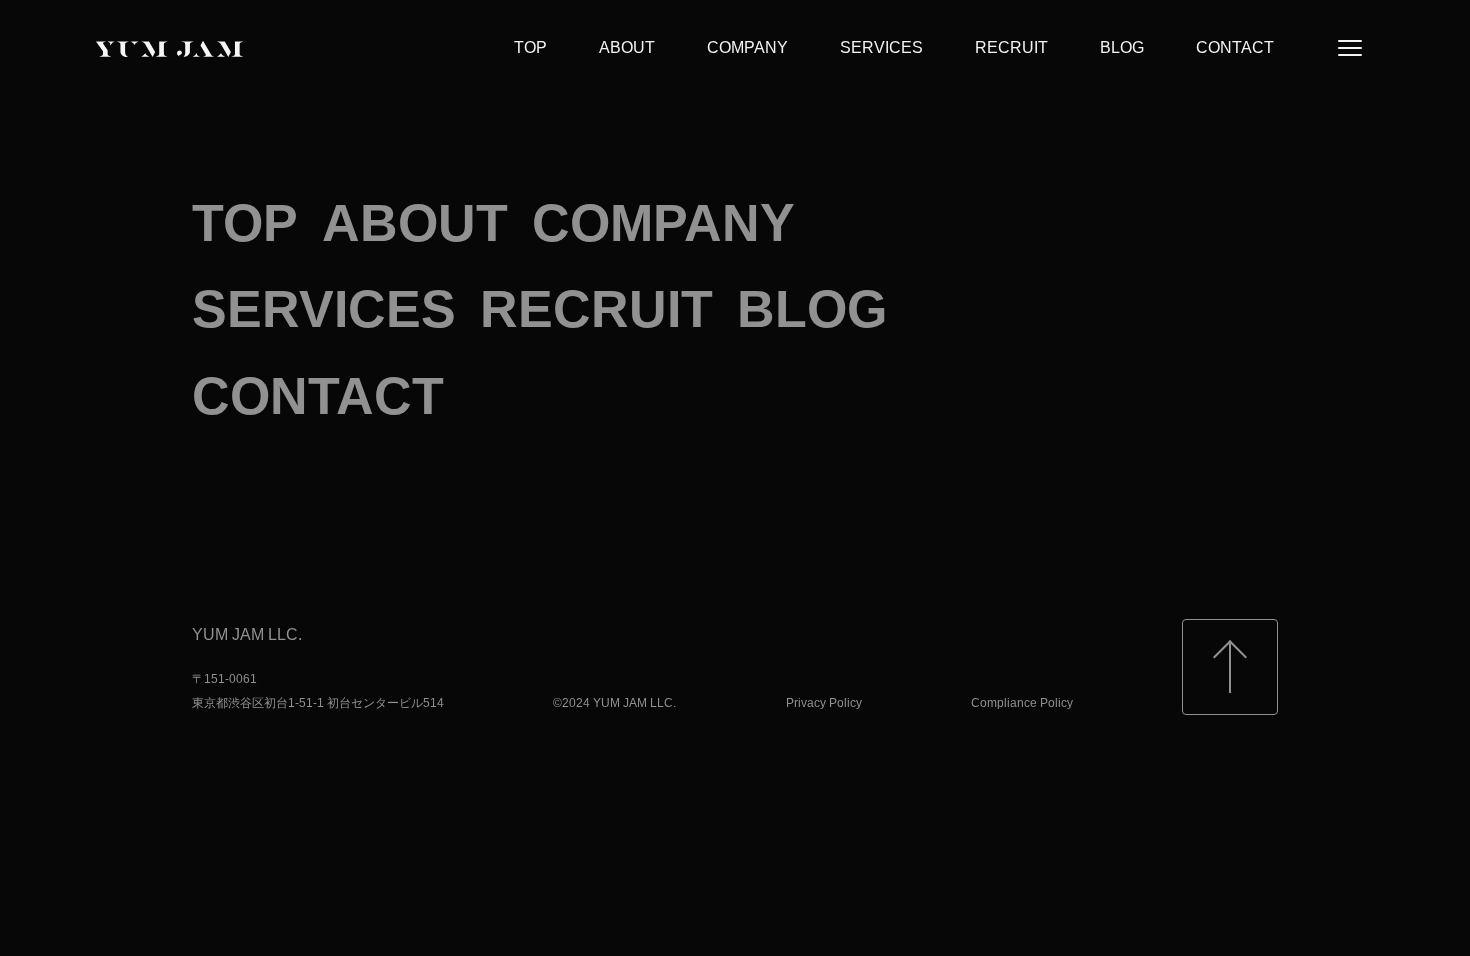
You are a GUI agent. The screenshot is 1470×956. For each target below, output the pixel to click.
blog (1122, 47)
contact (1235, 47)
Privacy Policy (824, 703)
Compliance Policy (1022, 703)
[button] (1350, 48)
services (881, 47)
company (747, 47)
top (530, 47)
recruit (1011, 47)
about (627, 47)
